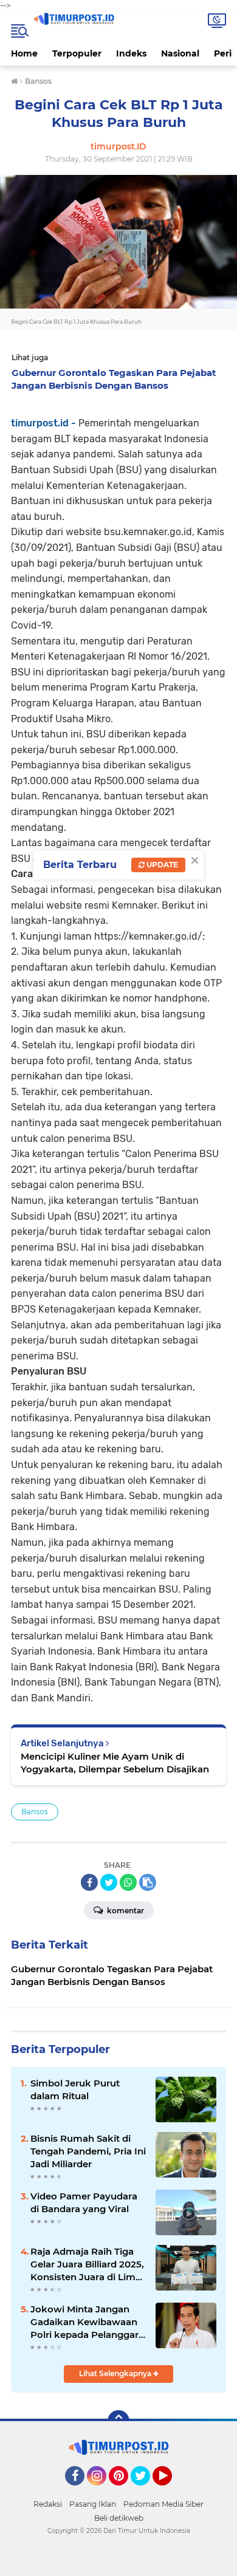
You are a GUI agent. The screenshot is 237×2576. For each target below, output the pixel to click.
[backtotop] (118, 2421)
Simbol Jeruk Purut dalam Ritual (75, 2089)
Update (161, 865)
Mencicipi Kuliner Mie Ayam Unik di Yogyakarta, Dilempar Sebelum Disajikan (115, 1763)
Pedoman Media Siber (163, 2504)
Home (24, 53)
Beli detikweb (119, 2518)
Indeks (131, 53)
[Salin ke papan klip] (148, 1882)
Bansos (35, 1812)
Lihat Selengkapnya (116, 2373)
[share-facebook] (89, 1882)
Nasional (180, 53)
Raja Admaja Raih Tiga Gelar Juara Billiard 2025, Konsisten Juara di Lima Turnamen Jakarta (87, 2264)
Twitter (146, 2491)
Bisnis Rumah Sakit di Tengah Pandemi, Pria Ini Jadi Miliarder (88, 2151)
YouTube (170, 2491)
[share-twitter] (109, 1882)
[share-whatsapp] (128, 1882)
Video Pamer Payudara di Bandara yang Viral (84, 2202)
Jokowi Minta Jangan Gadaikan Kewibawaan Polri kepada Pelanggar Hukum (84, 2322)
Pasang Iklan (93, 2504)
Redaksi (48, 2504)
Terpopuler (77, 53)
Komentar (125, 1911)
